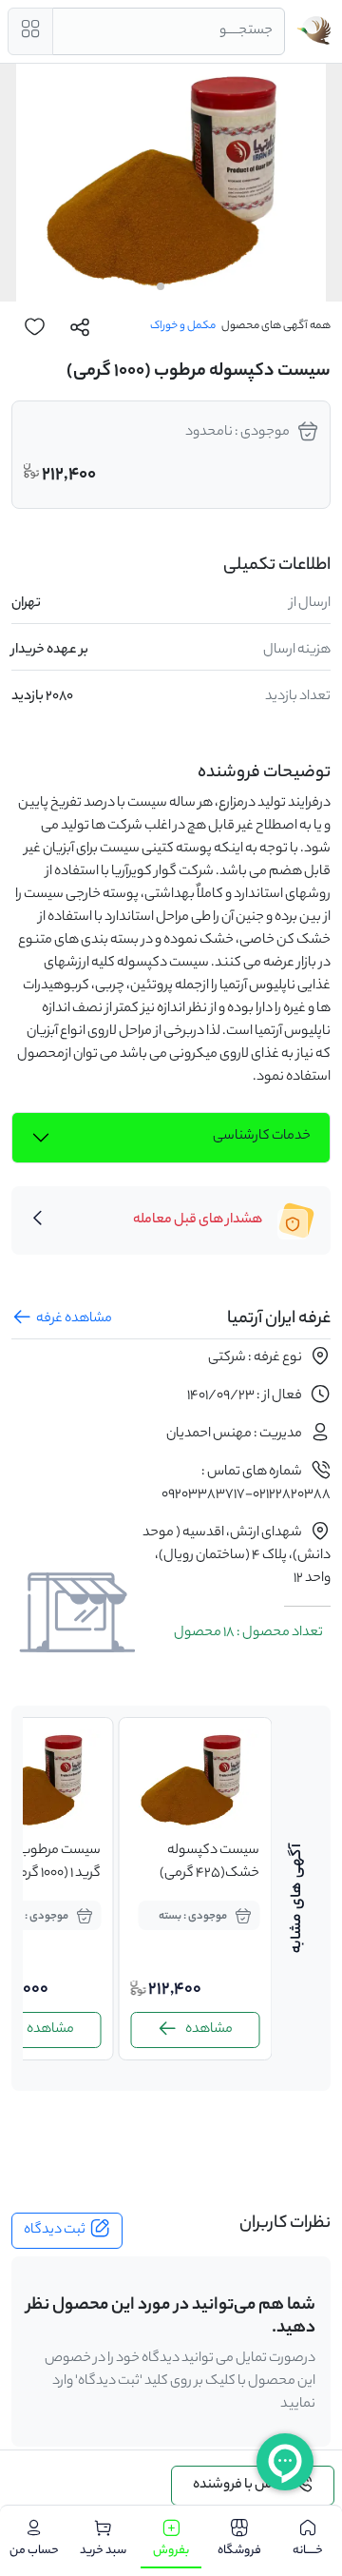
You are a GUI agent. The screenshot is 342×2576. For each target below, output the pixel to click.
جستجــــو (246, 31)
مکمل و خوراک (183, 326)
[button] (180, 286)
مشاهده (256, 2030)
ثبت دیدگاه (55, 2231)
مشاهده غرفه (74, 1319)
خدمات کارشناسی (262, 1137)
